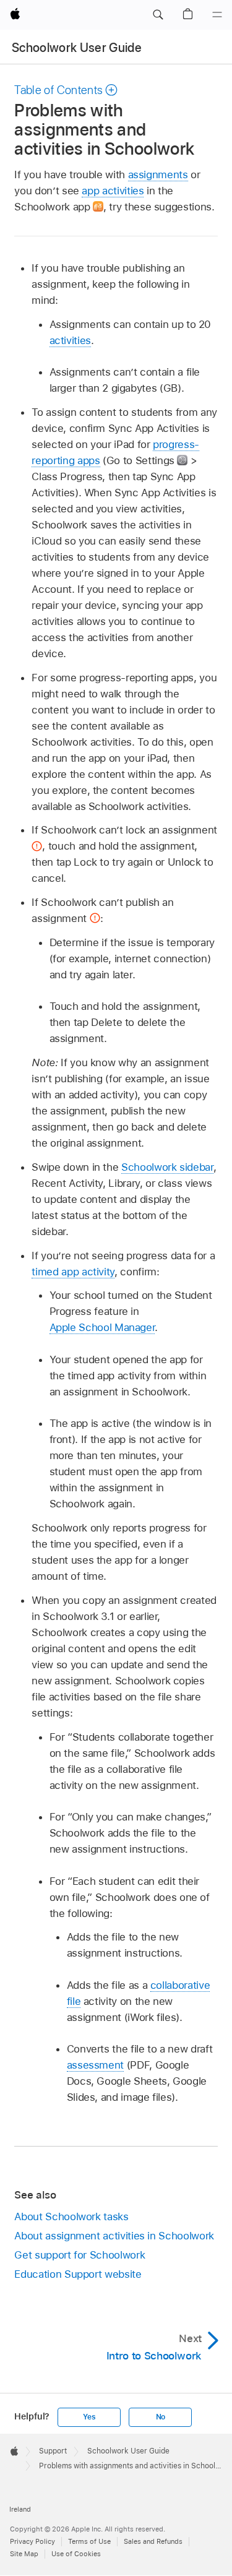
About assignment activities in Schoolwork (114, 2236)
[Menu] (217, 15)
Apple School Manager (102, 1327)
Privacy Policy (32, 2541)
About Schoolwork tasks (71, 2216)
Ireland (20, 2509)
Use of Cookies (76, 2554)
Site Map (24, 2554)
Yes (89, 2417)
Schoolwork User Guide (77, 48)
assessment (95, 2065)
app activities (113, 191)
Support (53, 2451)
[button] (158, 15)
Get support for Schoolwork (79, 2255)
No (161, 2417)
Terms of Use (89, 2541)
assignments (158, 174)
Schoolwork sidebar (167, 1167)
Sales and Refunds (153, 2541)
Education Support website (78, 2274)
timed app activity (73, 1272)
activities (70, 340)
